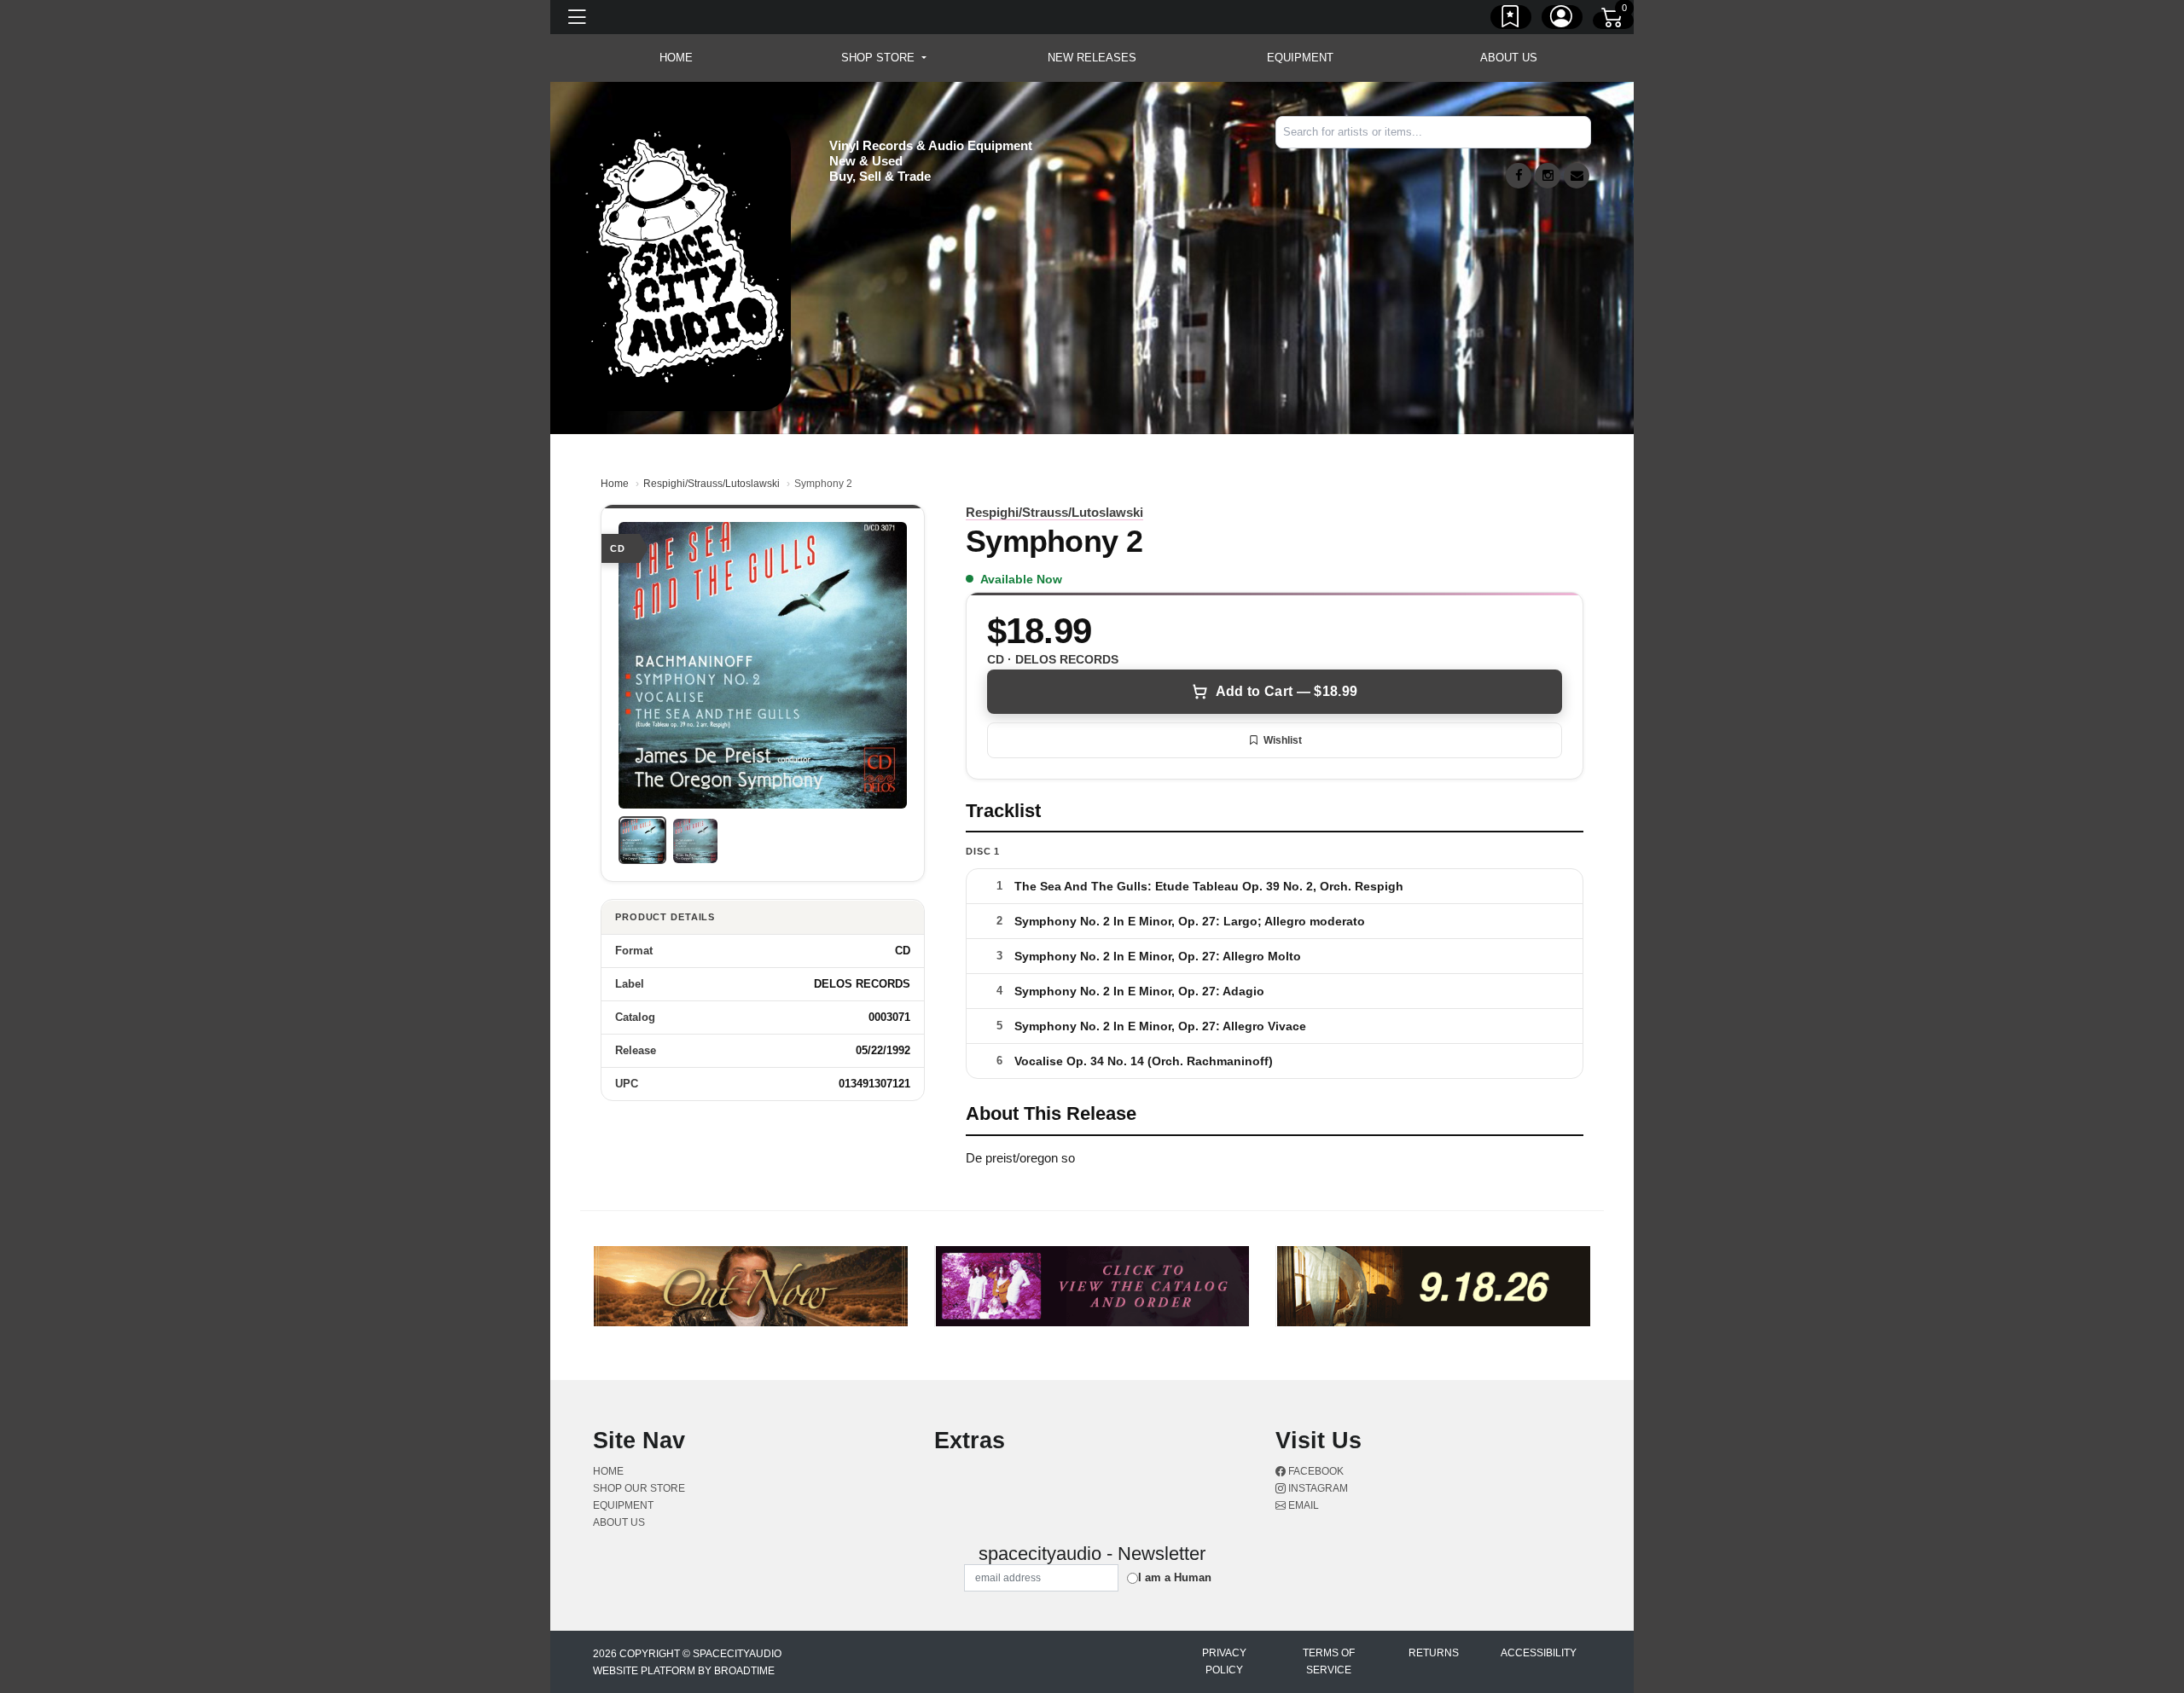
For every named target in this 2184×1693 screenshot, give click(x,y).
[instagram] (1548, 176)
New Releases (1092, 58)
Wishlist (1283, 740)
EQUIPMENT (1300, 58)
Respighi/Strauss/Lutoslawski (712, 484)
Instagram (1317, 1488)
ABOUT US (1509, 58)
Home (615, 484)
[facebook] (1519, 176)
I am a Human (1175, 1577)
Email (1302, 1505)
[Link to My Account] (1562, 20)
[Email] (1577, 176)
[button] (883, 58)
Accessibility (1539, 1653)
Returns (1434, 1653)
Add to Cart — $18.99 (1287, 691)
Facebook (1315, 1471)
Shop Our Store (639, 1488)
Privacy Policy (1224, 1661)
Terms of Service (1329, 1661)
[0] (1613, 20)
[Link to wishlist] (1511, 20)
